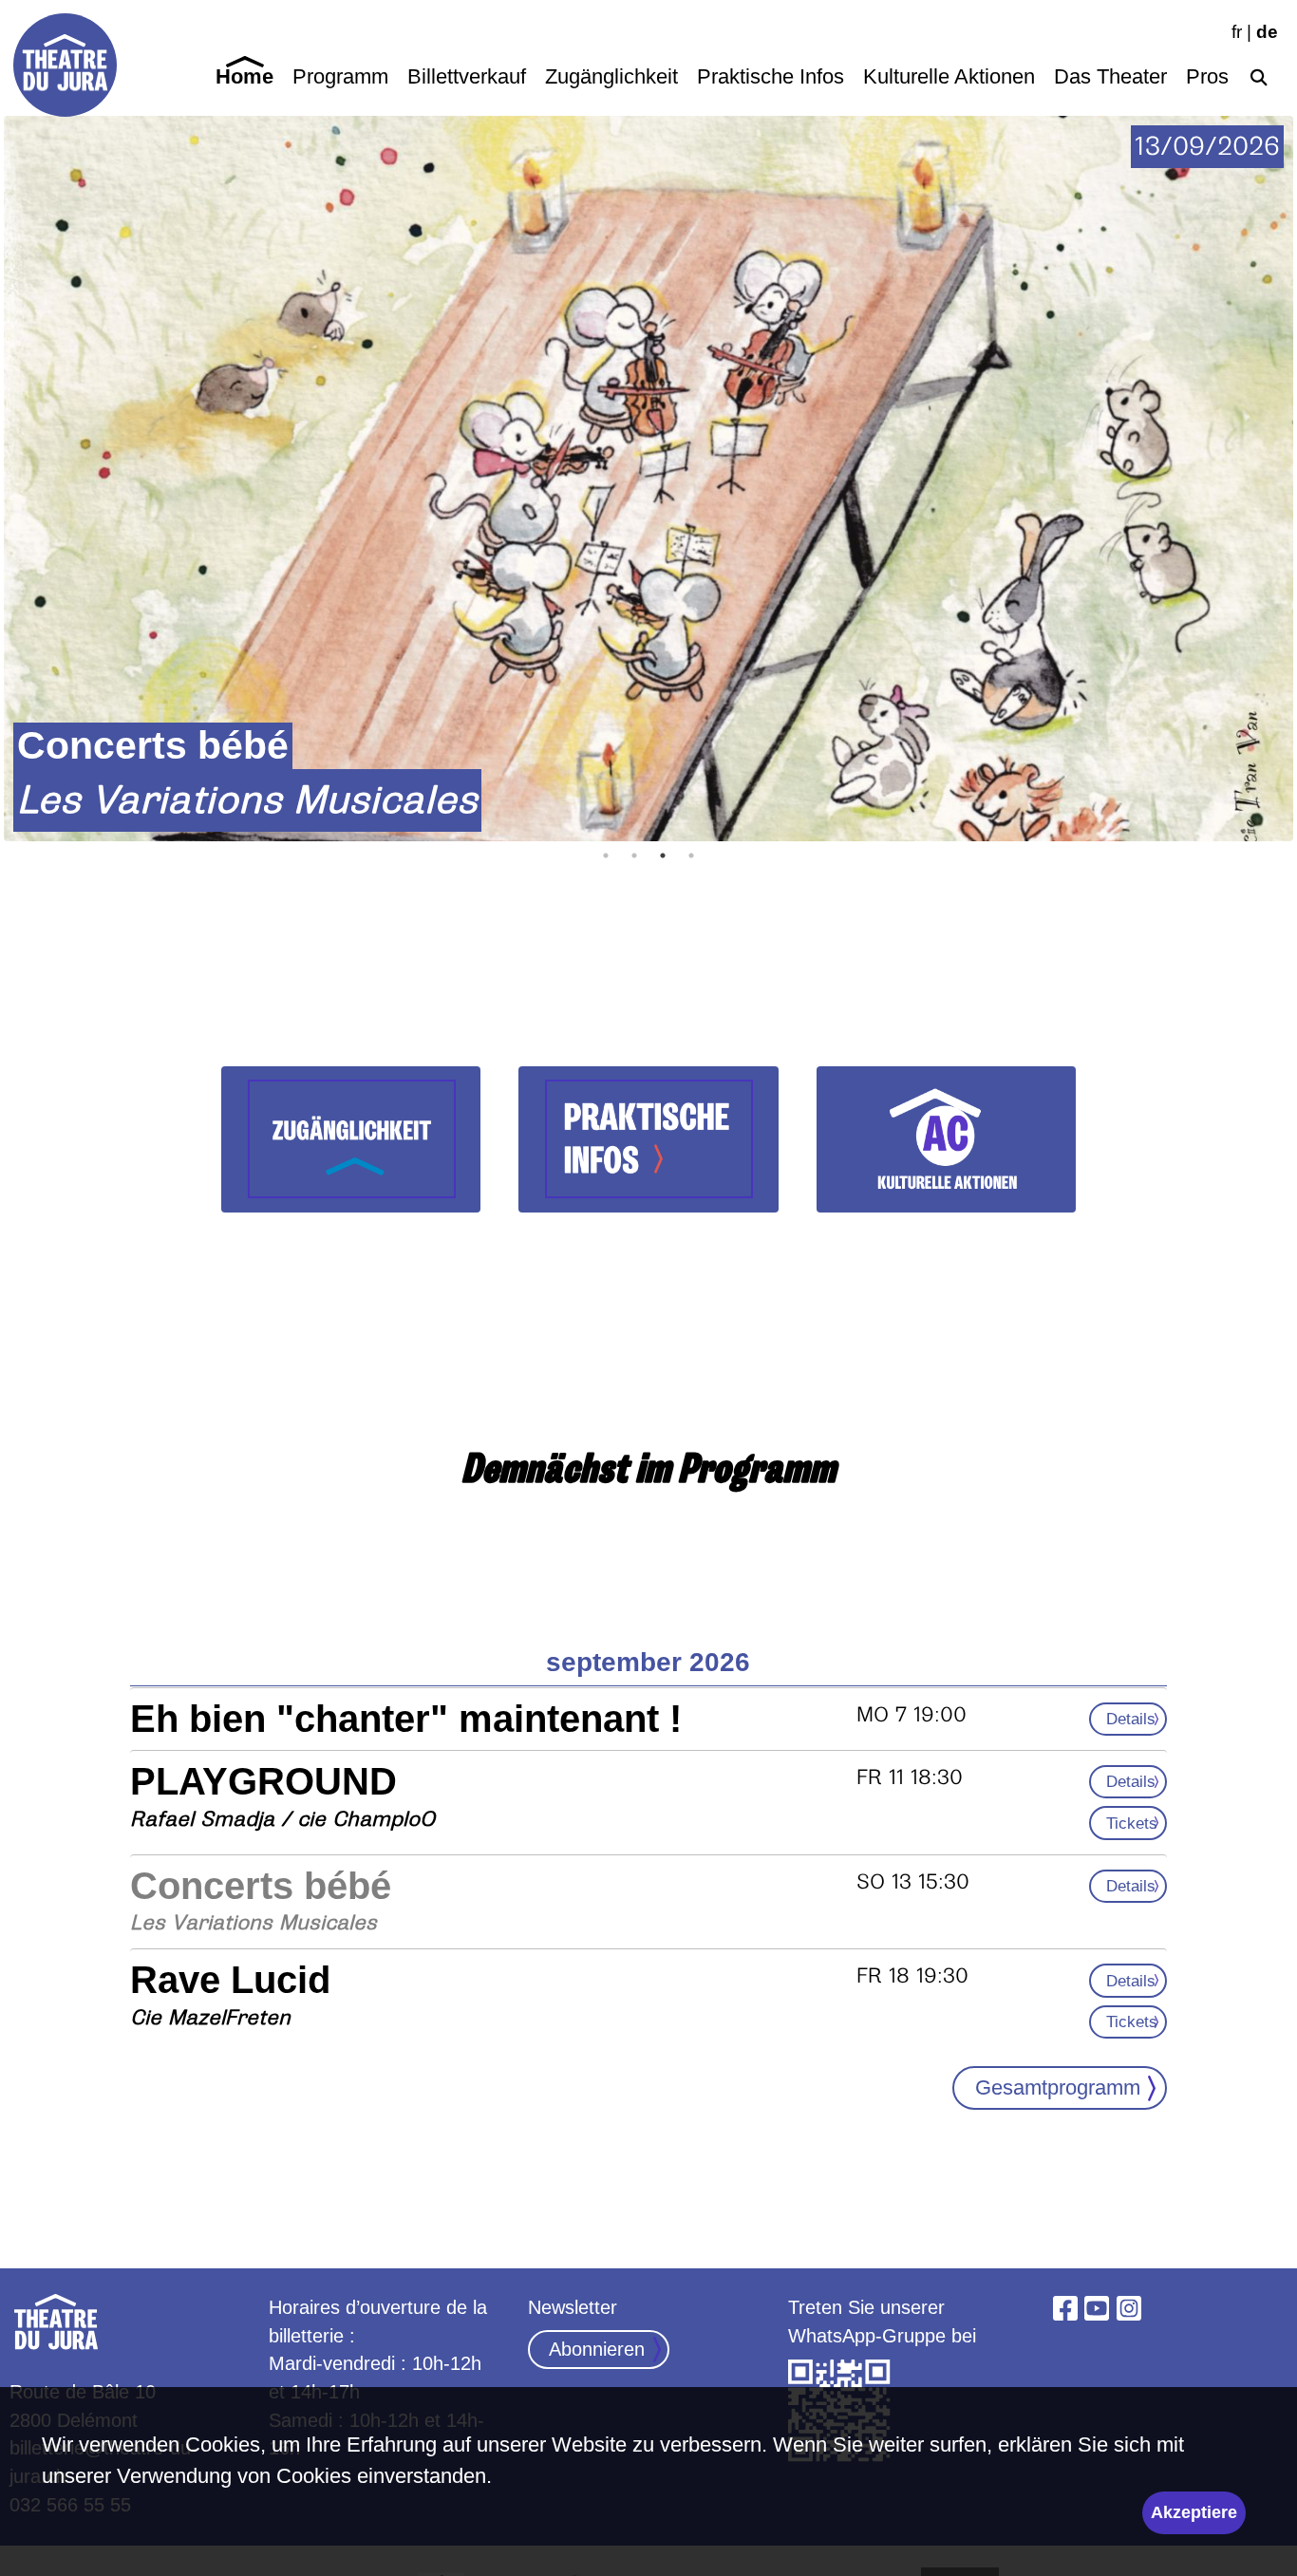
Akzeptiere (1194, 2512)
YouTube (1098, 2308)
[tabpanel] (648, 479)
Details (1131, 1719)
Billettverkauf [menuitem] (467, 76)
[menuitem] (1258, 75)
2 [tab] (634, 856)
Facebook (1065, 2308)
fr (1237, 32)
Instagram (1129, 2308)
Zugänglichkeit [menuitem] (611, 76)
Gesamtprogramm (1058, 2087)
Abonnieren (597, 2349)
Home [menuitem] (244, 76)
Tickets (1132, 1823)
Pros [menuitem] (1207, 76)
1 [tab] (606, 856)
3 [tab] (663, 856)
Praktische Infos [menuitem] (771, 76)
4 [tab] (691, 856)
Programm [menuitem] (340, 76)
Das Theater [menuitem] (1110, 76)
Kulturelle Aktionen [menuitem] (949, 76)
